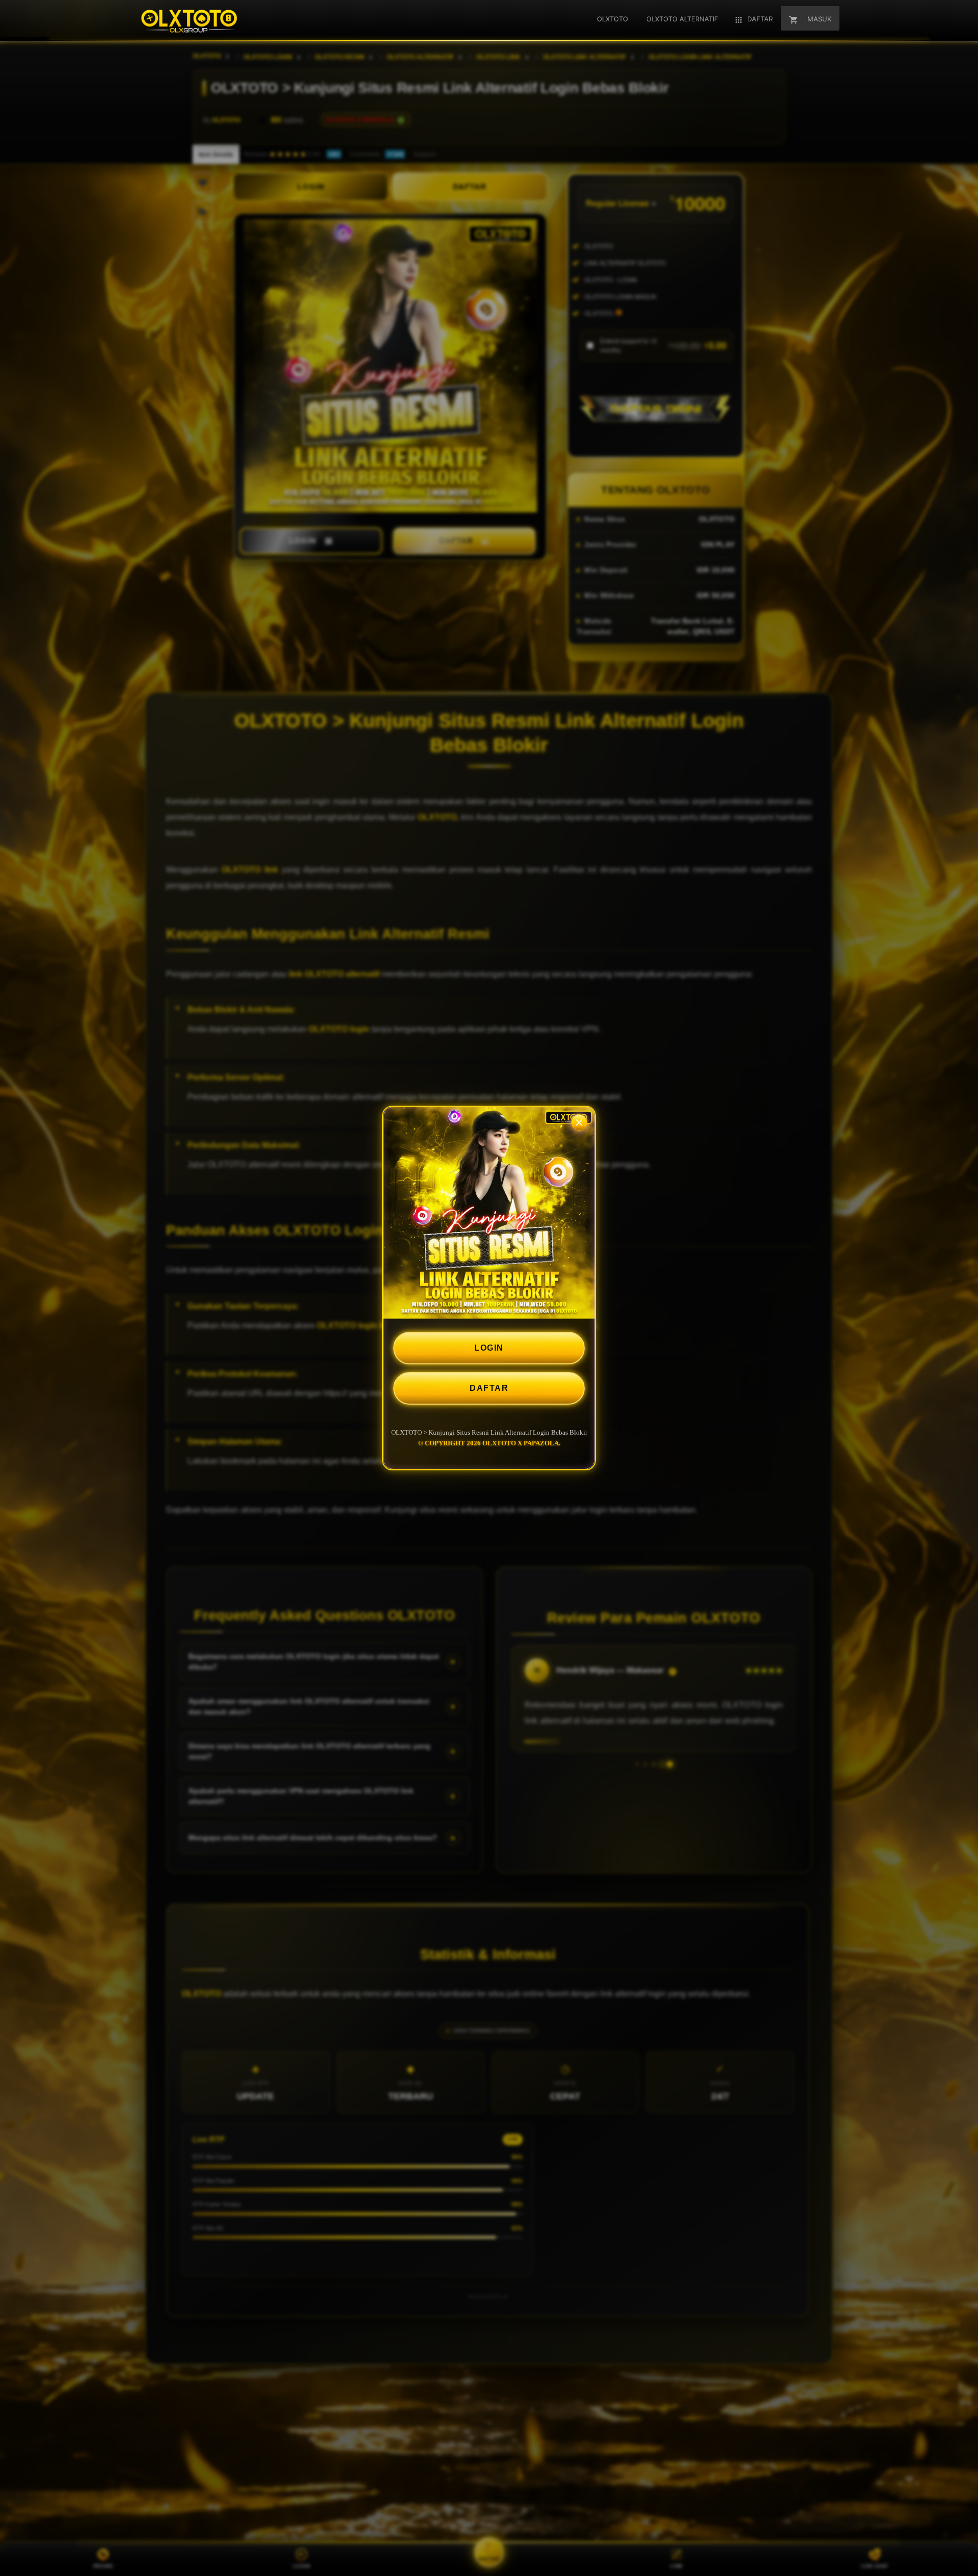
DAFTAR (489, 1388)
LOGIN (489, 1348)
